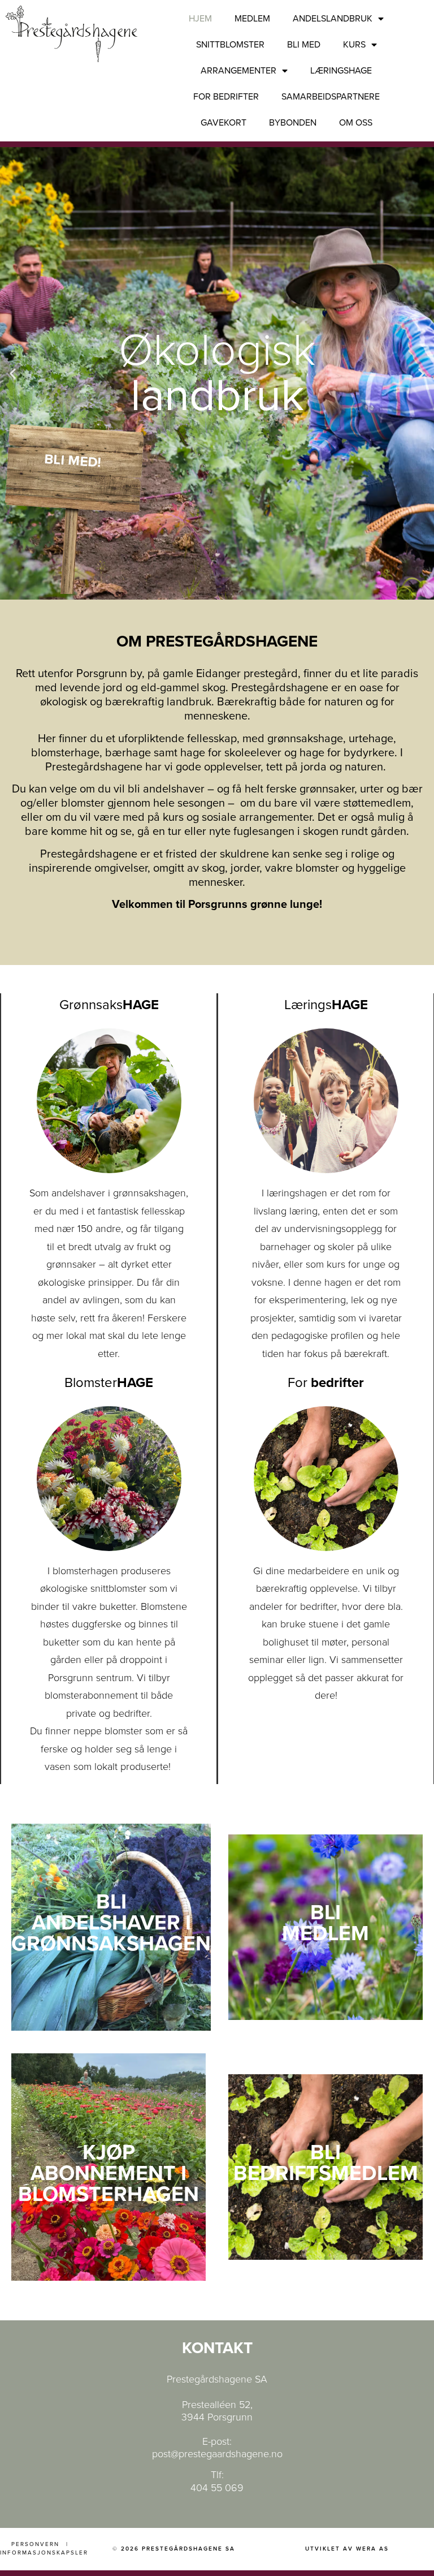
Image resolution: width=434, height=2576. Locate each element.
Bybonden (293, 123)
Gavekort (223, 123)
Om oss (356, 123)
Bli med (304, 45)
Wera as (372, 2549)
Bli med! (73, 461)
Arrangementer (238, 71)
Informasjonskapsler (44, 2553)
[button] (13, 374)
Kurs (354, 45)
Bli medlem (325, 1923)
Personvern (35, 2544)
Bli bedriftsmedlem (326, 2163)
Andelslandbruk (333, 19)
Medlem (252, 19)
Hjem (200, 19)
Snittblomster (230, 45)
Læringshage (341, 71)
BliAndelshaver (106, 1912)
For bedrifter (226, 97)
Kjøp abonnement (103, 2163)
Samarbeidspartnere (331, 97)
